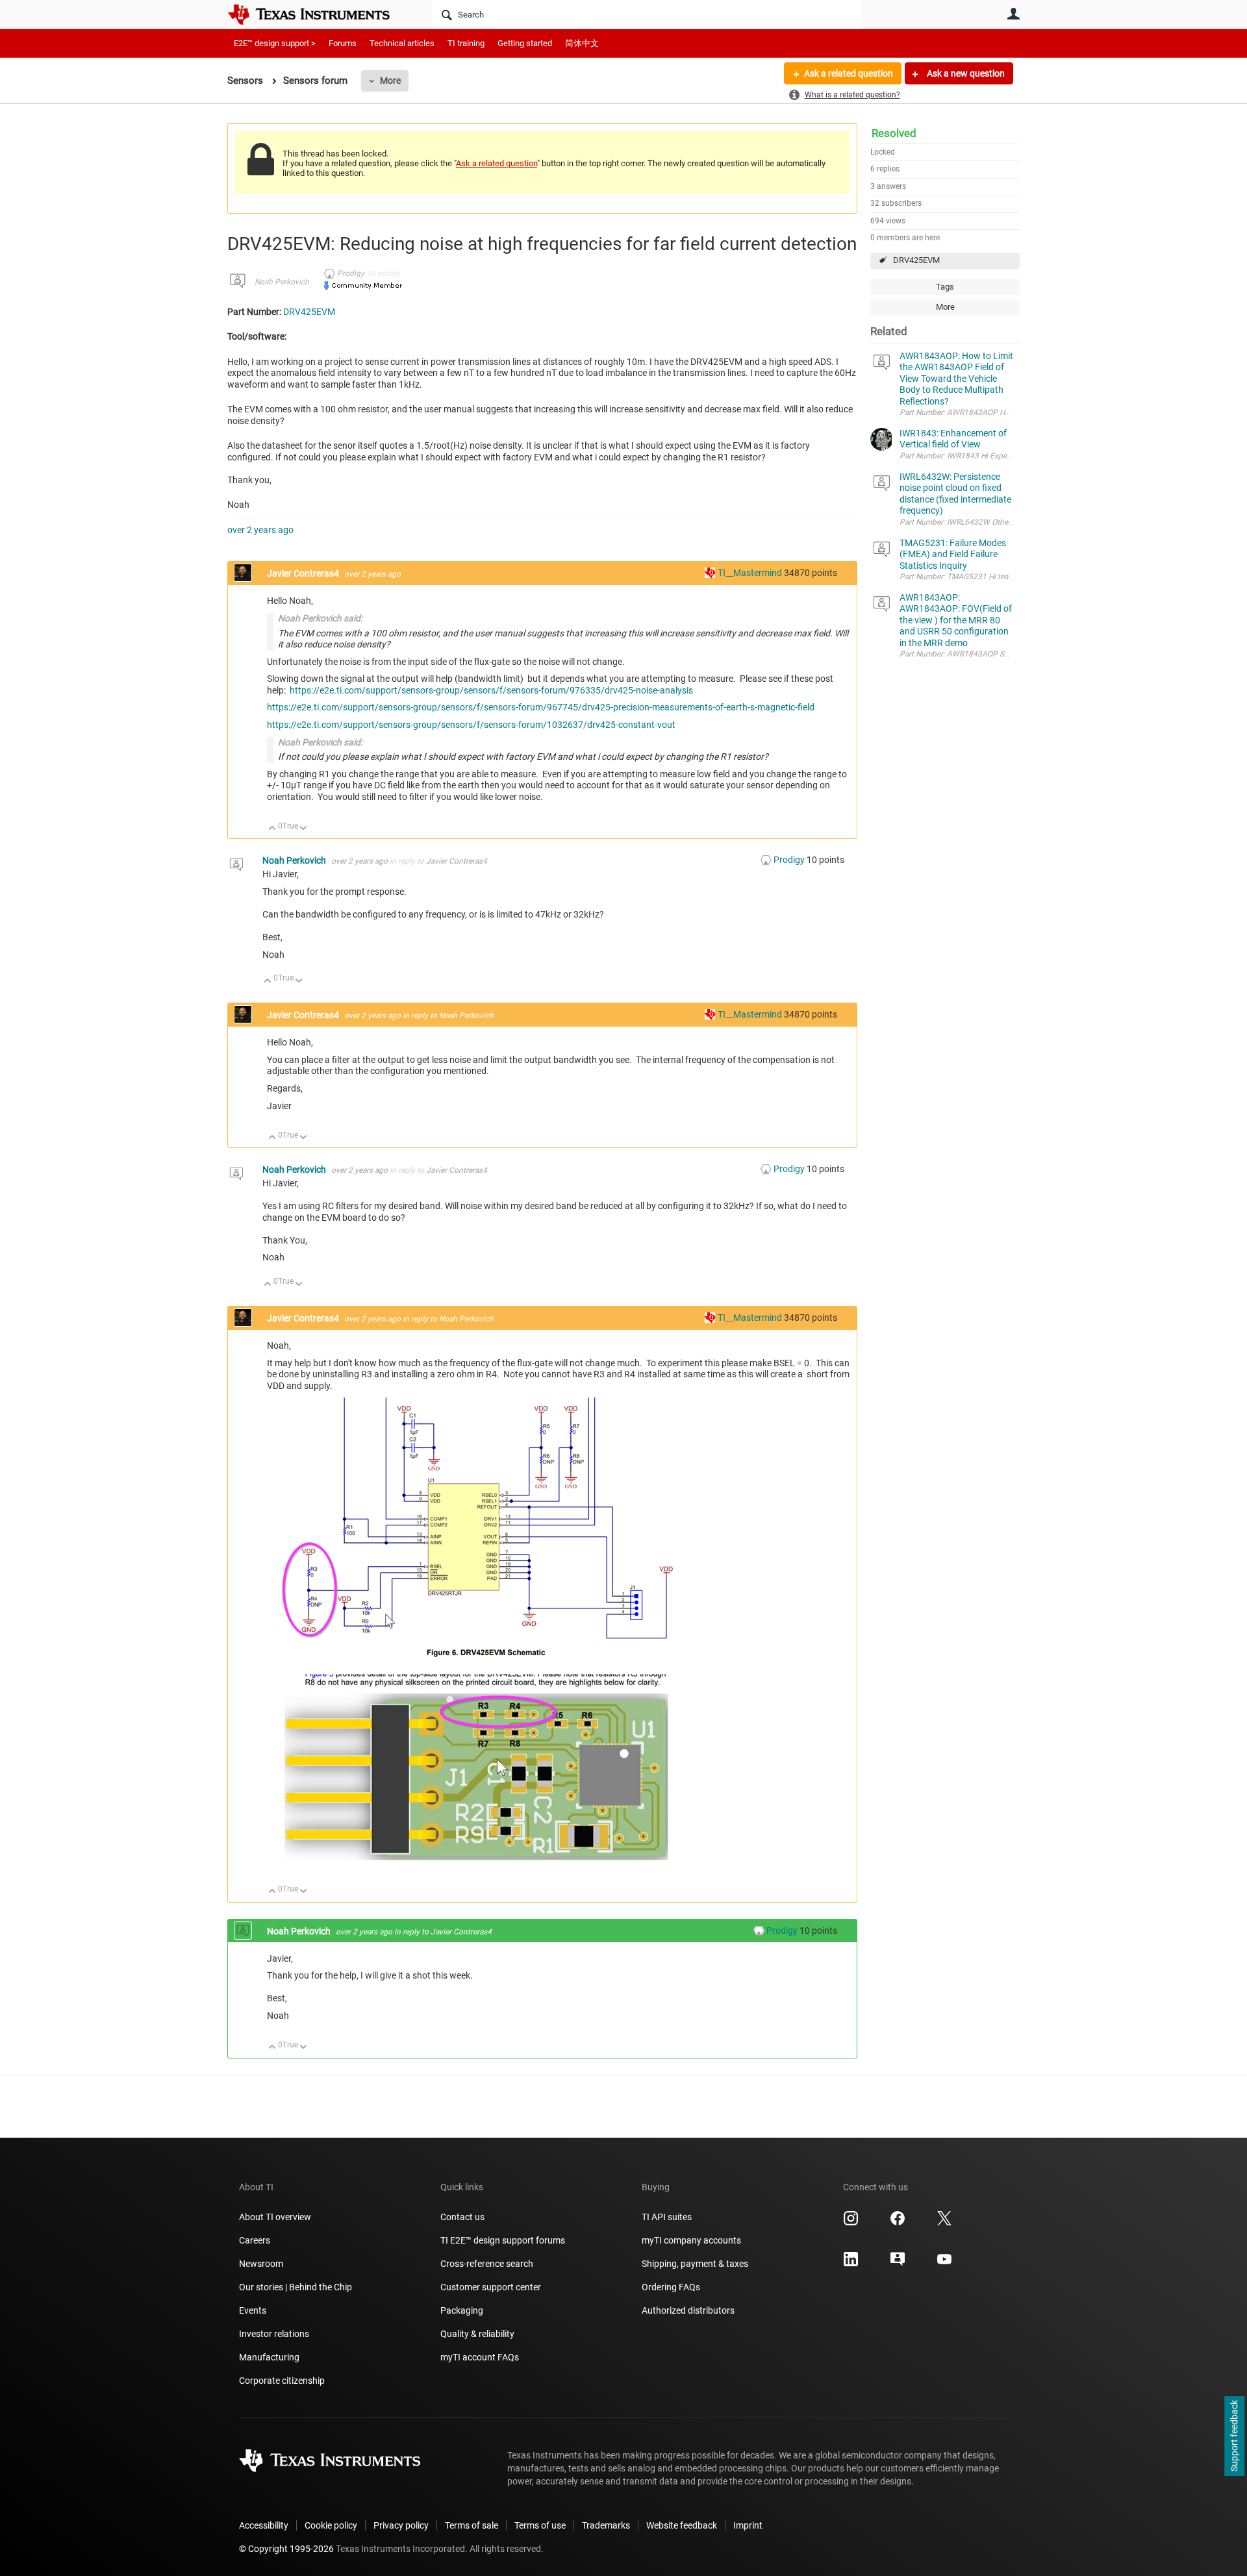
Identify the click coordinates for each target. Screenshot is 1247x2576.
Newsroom (261, 2264)
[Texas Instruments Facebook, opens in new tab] (898, 2223)
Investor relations (274, 2334)
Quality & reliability (477, 2334)
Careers (255, 2240)
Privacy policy (401, 2525)
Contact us (462, 2217)
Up (272, 829)
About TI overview (275, 2217)
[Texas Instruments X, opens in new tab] (944, 2223)
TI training (466, 43)
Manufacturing (269, 2357)
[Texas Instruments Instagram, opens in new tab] (851, 2223)
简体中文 (582, 43)
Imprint (748, 2525)
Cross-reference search (487, 2264)
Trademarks (606, 2525)
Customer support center (491, 2287)
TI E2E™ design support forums (503, 2240)
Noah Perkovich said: (320, 618)
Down (304, 829)
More (390, 81)
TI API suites (667, 2217)
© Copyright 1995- (286, 2549)
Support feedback (1234, 2436)
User (1013, 14)
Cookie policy (331, 2525)
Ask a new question (965, 73)
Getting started (525, 43)
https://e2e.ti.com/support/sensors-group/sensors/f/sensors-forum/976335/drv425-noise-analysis (491, 690)
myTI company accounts (691, 2240)
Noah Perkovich (282, 282)
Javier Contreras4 (304, 573)
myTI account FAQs (480, 2357)
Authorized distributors (688, 2310)
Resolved (894, 133)
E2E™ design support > (275, 43)
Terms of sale (472, 2525)
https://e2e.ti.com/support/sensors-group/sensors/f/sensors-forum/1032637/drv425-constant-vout (471, 725)
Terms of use (540, 2525)
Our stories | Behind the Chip (296, 2287)
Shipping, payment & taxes (695, 2264)
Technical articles (402, 43)
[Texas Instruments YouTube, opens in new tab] (944, 2264)
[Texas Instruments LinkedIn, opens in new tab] (851, 2264)
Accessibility (264, 2525)
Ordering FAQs (671, 2287)
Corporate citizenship (282, 2381)
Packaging (462, 2310)
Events (253, 2310)
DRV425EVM (916, 260)
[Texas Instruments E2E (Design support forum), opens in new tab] (898, 2264)
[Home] (318, 14)
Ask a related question (849, 73)
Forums (343, 43)
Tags (945, 287)
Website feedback (682, 2525)
